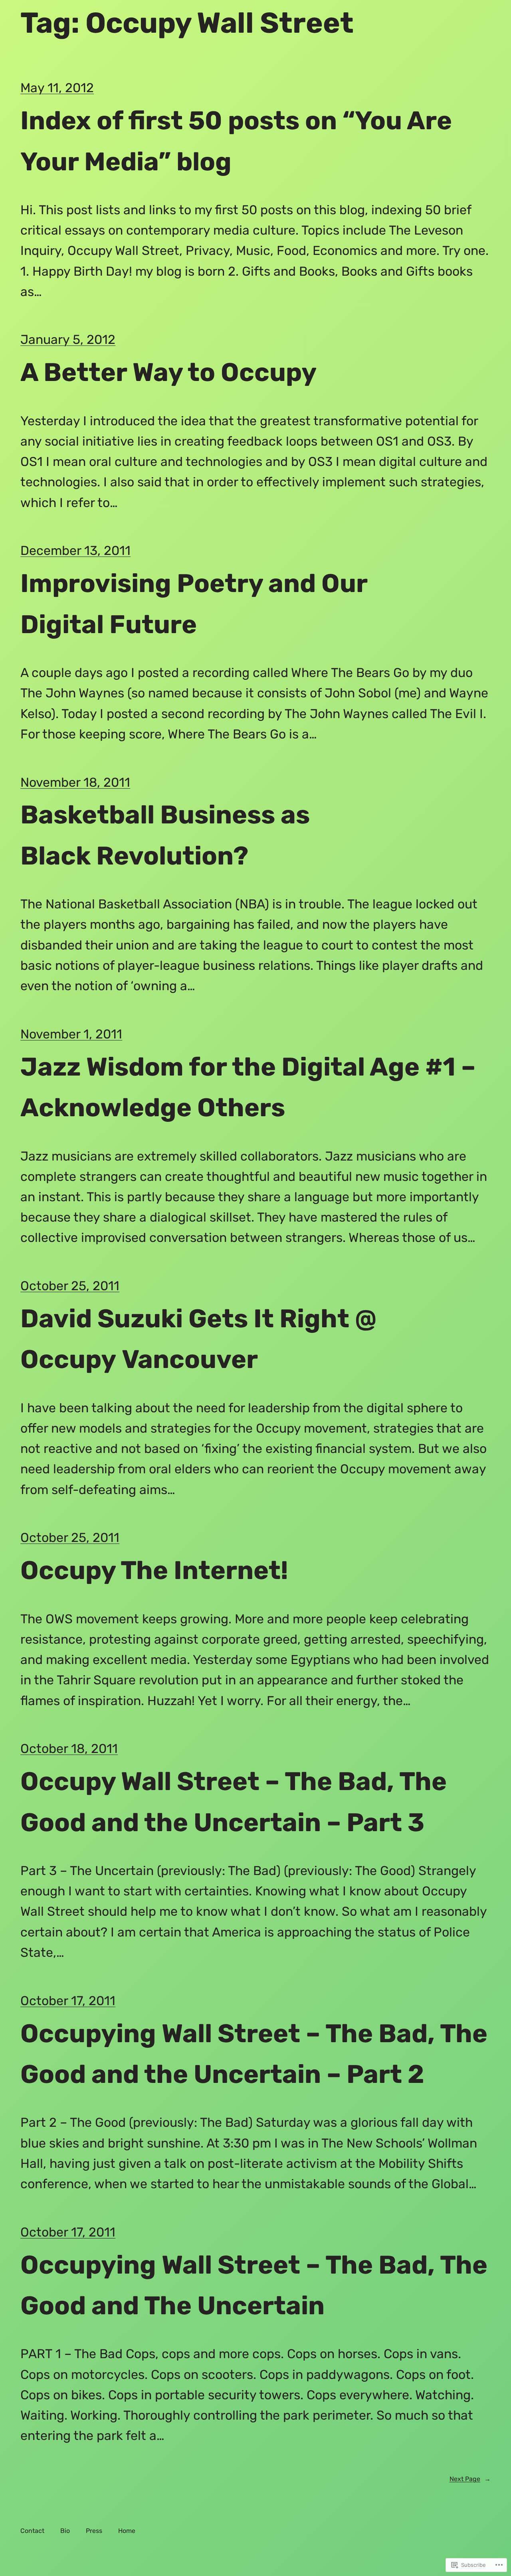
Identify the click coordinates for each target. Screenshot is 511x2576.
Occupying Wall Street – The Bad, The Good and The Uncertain (254, 2285)
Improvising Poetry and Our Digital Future (194, 604)
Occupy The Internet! (154, 1570)
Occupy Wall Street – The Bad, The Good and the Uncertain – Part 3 (234, 1802)
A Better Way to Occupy (168, 372)
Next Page (470, 2479)
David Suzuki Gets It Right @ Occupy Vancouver (198, 1339)
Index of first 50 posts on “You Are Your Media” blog (236, 141)
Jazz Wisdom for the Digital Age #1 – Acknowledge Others (248, 1087)
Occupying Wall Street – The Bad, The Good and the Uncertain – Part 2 (254, 2054)
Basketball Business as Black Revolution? (165, 835)
